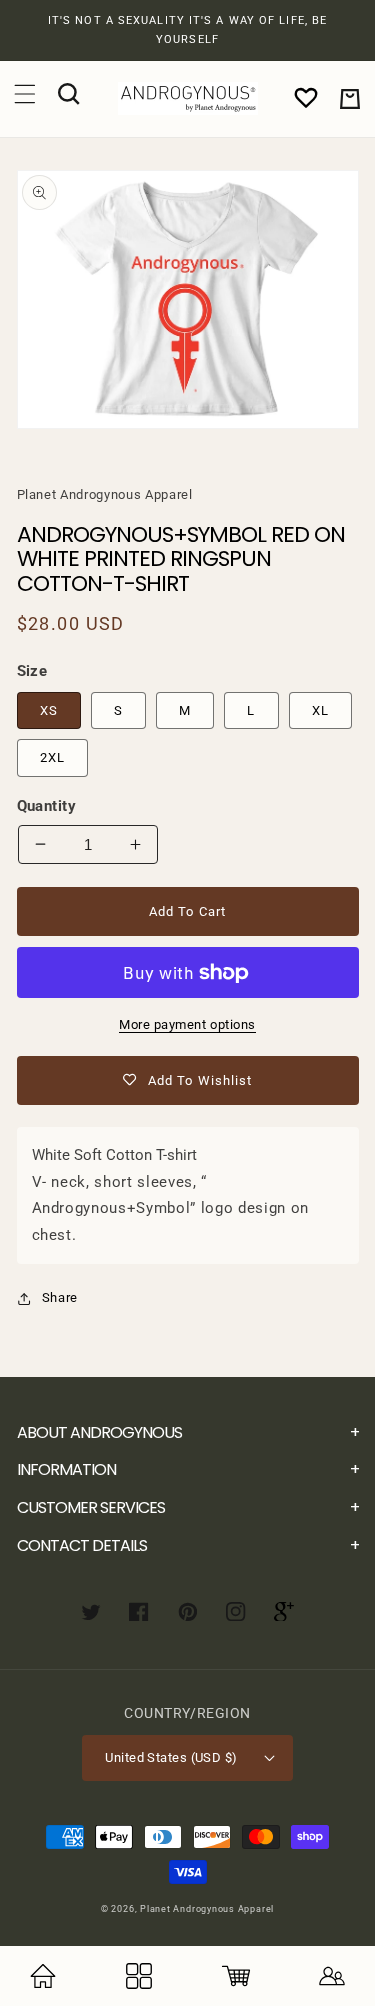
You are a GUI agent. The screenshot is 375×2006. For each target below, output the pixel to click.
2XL (52, 757)
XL (320, 710)
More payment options (187, 1024)
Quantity (47, 806)
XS (49, 710)
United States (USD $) (171, 1757)
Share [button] (60, 1297)
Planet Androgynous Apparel (207, 1909)
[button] (25, 94)
